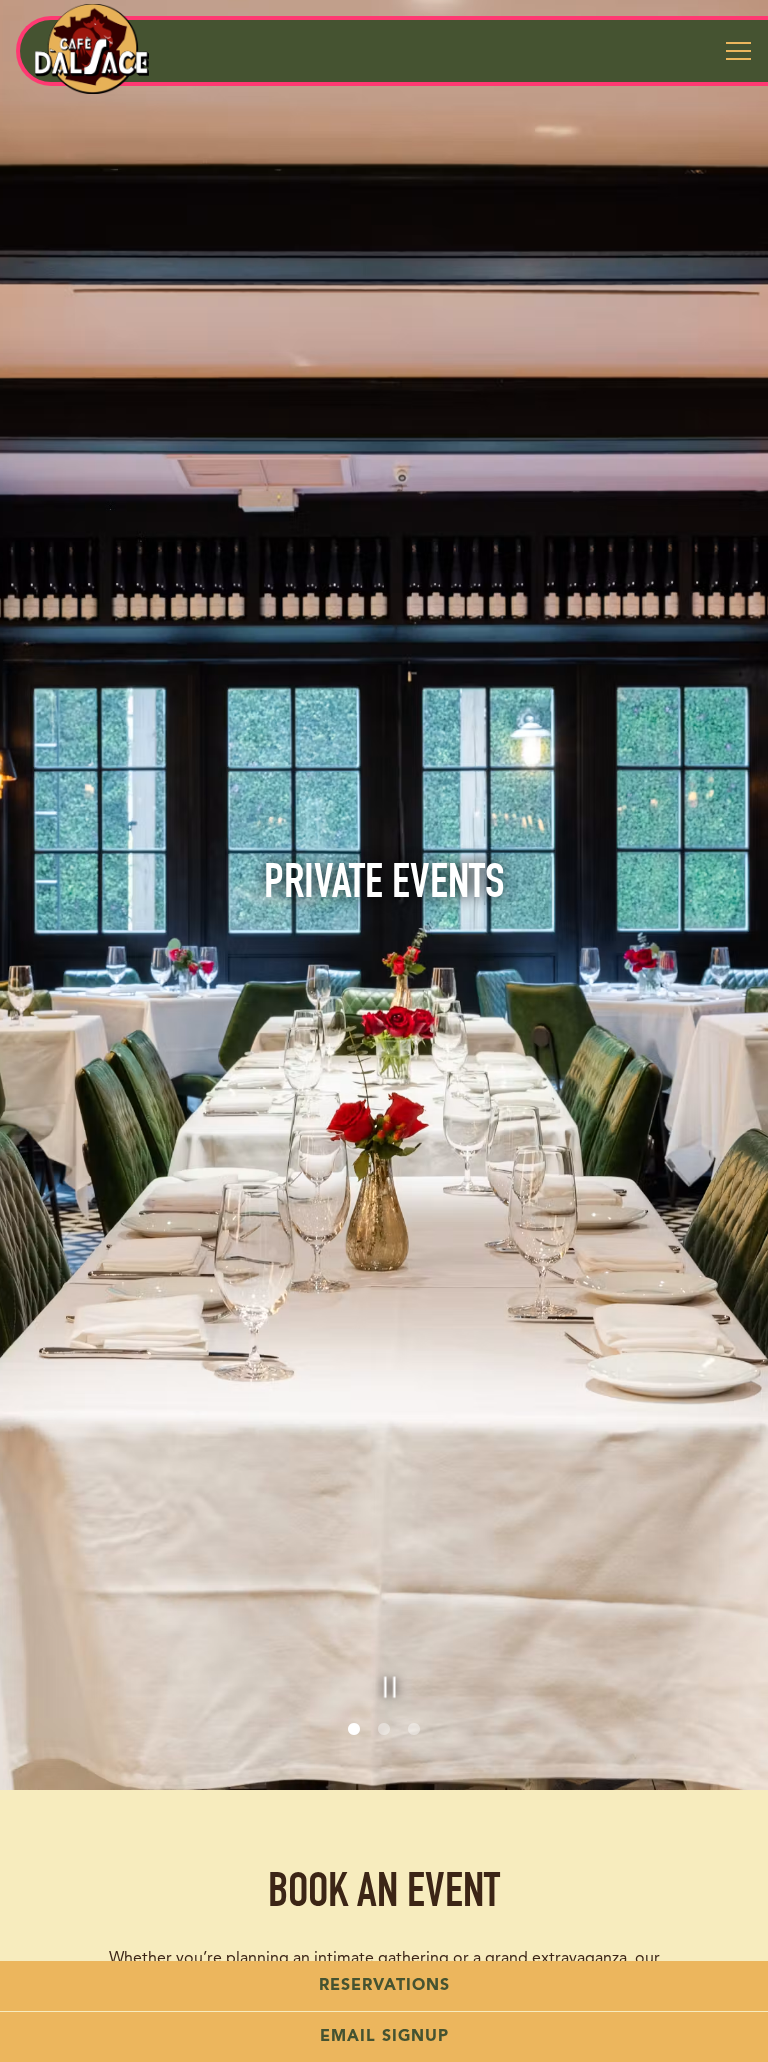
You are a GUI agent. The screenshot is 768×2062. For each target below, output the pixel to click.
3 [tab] (414, 1752)
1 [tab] (354, 1752)
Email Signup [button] (384, 2037)
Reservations (384, 1986)
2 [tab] (384, 1752)
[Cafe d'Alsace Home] (92, 49)
